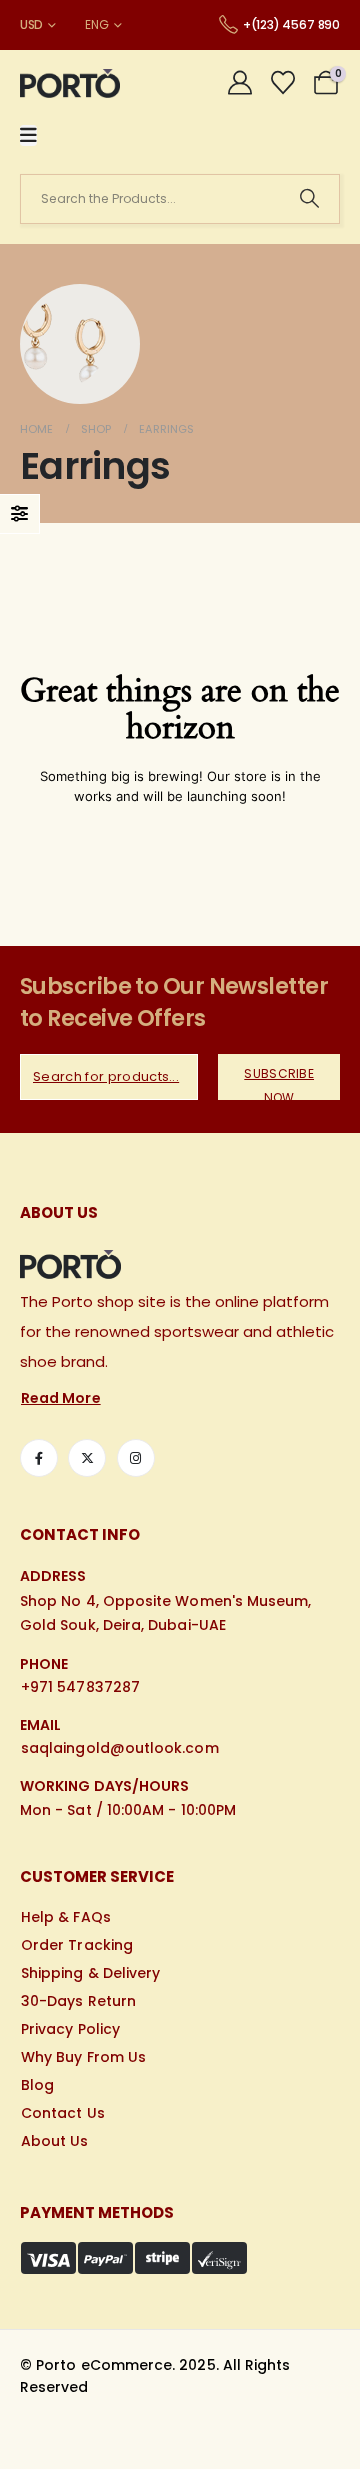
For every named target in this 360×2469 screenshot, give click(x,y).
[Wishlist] (282, 83)
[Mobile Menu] (28, 135)
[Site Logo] (70, 83)
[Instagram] (136, 1458)
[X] (87, 1458)
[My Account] (240, 83)
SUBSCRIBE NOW (279, 1082)
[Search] (309, 199)
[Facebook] (39, 1458)
